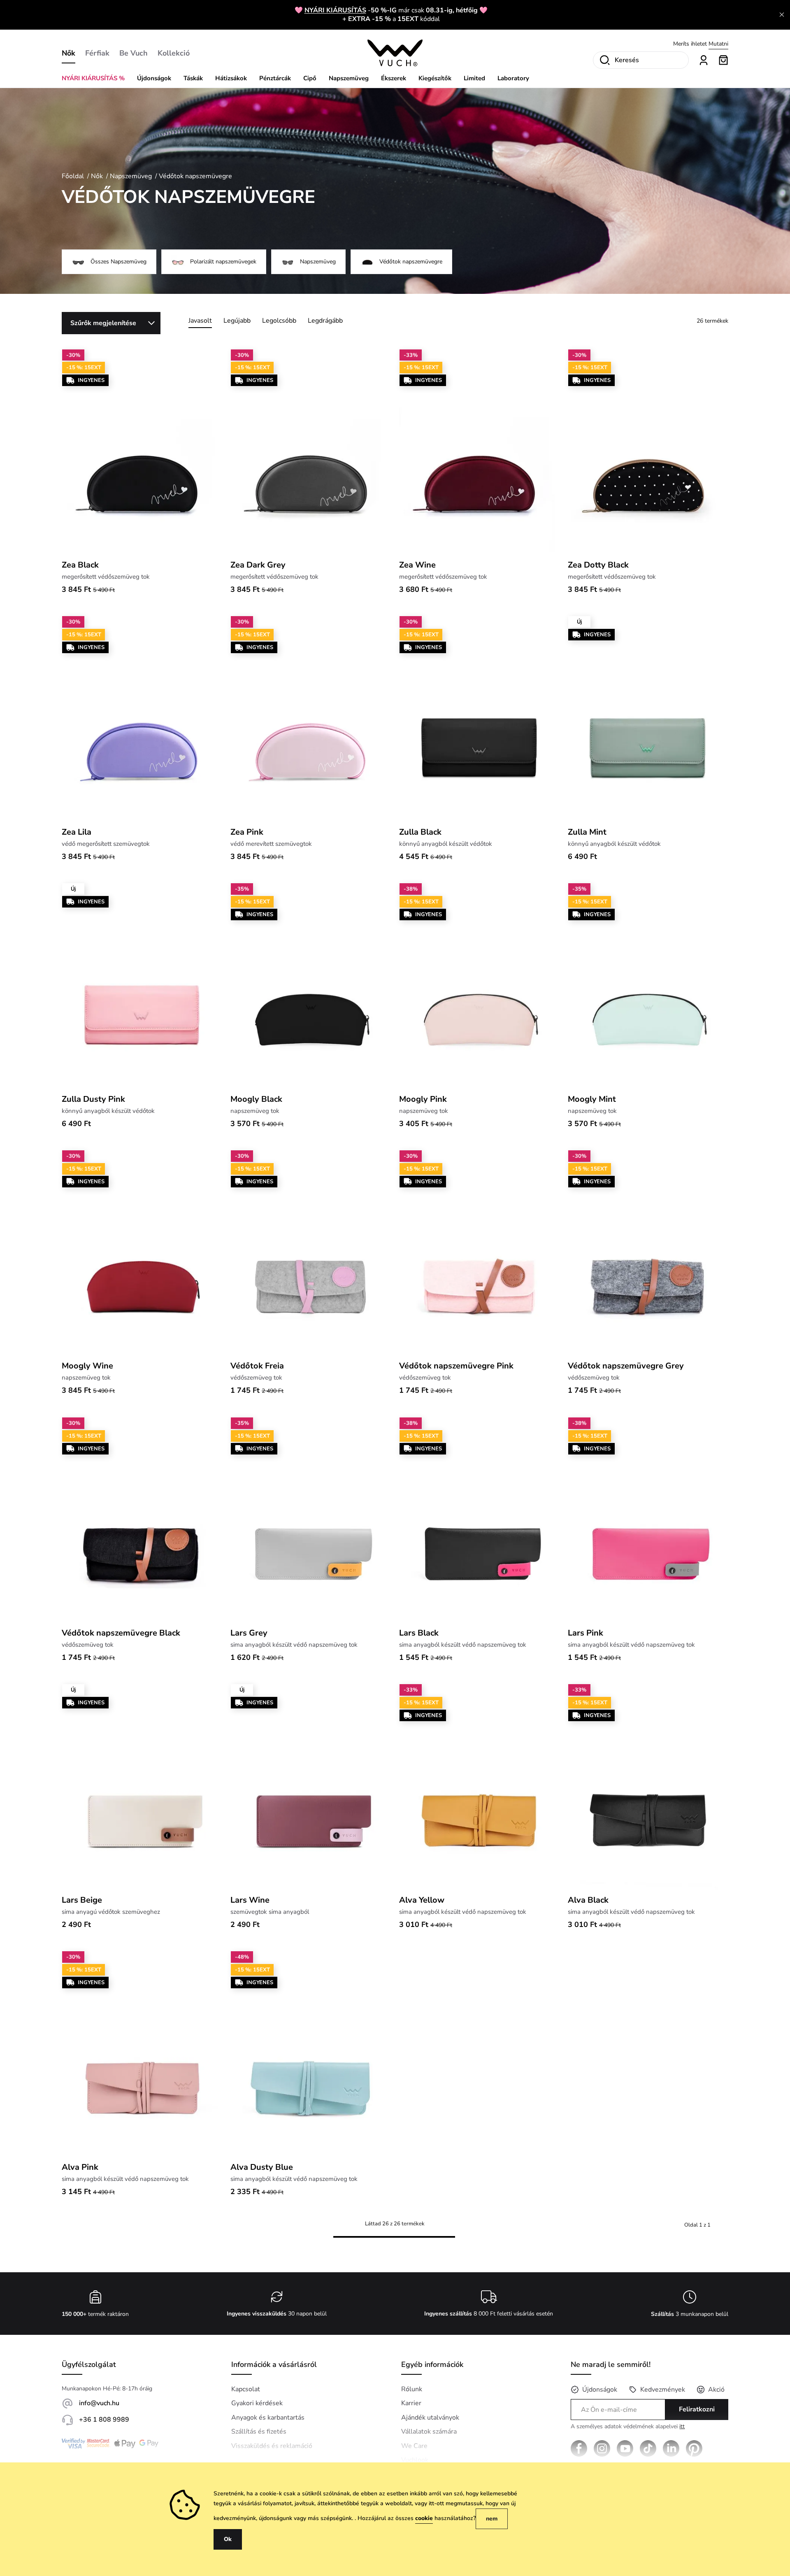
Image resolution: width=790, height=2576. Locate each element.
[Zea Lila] (142, 719)
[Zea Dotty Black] (648, 452)
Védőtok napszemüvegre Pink (456, 1366)
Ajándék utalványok (430, 2418)
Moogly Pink (423, 1099)
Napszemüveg (349, 78)
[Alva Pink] (142, 2054)
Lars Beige (82, 1900)
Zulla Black (420, 832)
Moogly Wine (87, 1366)
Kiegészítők (435, 78)
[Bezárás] (782, 15)
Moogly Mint (592, 1099)
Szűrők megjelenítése (103, 323)
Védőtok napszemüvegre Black (121, 1633)
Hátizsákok (231, 78)
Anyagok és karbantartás (268, 2418)
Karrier (411, 2403)
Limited (474, 78)
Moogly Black (256, 1099)
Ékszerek (394, 78)
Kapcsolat (246, 2389)
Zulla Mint (587, 832)
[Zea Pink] (311, 719)
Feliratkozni (697, 2409)
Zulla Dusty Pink (93, 1099)
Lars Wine (250, 1900)
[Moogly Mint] (648, 986)
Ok (228, 2539)
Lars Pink (586, 1633)
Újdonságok (154, 78)
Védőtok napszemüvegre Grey (626, 1366)
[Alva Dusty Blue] (311, 2054)
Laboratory (513, 78)
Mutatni (718, 41)
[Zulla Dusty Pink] (142, 986)
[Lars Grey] (311, 1520)
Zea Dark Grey (258, 565)
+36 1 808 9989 (104, 2420)
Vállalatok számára (429, 2432)
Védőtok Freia (257, 1366)
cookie (424, 2518)
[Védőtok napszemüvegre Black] (142, 1520)
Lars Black (419, 1633)
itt (682, 2426)
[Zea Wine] (479, 452)
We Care (414, 2446)
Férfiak (97, 53)
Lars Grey (249, 1633)
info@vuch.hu (99, 2403)
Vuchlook (415, 2460)
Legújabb (237, 321)
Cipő (310, 78)
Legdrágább (325, 321)
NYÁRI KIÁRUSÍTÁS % (93, 78)
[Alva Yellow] (479, 1787)
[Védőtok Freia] (311, 1253)
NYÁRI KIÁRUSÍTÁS (335, 10)
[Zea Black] (142, 452)
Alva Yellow (422, 1900)
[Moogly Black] (311, 986)
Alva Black (588, 1900)
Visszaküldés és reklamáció (272, 2446)
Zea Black (80, 565)
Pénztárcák (275, 78)
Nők (69, 53)
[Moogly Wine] (142, 1253)
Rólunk (412, 2389)
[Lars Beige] (142, 1787)
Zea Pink (247, 832)
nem (492, 2519)
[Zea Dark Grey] (311, 452)
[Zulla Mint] (648, 719)
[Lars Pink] (648, 1520)
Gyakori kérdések (257, 2403)
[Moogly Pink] (479, 986)
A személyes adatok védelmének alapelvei (628, 2427)
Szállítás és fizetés (259, 2432)
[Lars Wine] (311, 1787)
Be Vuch (134, 53)
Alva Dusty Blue (262, 2167)
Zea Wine (417, 565)
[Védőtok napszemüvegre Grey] (648, 1253)
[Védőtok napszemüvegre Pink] (479, 1253)
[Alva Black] (648, 1787)
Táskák (193, 78)
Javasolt (200, 321)
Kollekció (174, 53)
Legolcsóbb (279, 321)
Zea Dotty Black (598, 565)
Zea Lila (77, 832)
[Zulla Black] (479, 719)
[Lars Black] (479, 1520)
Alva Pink (80, 2167)
